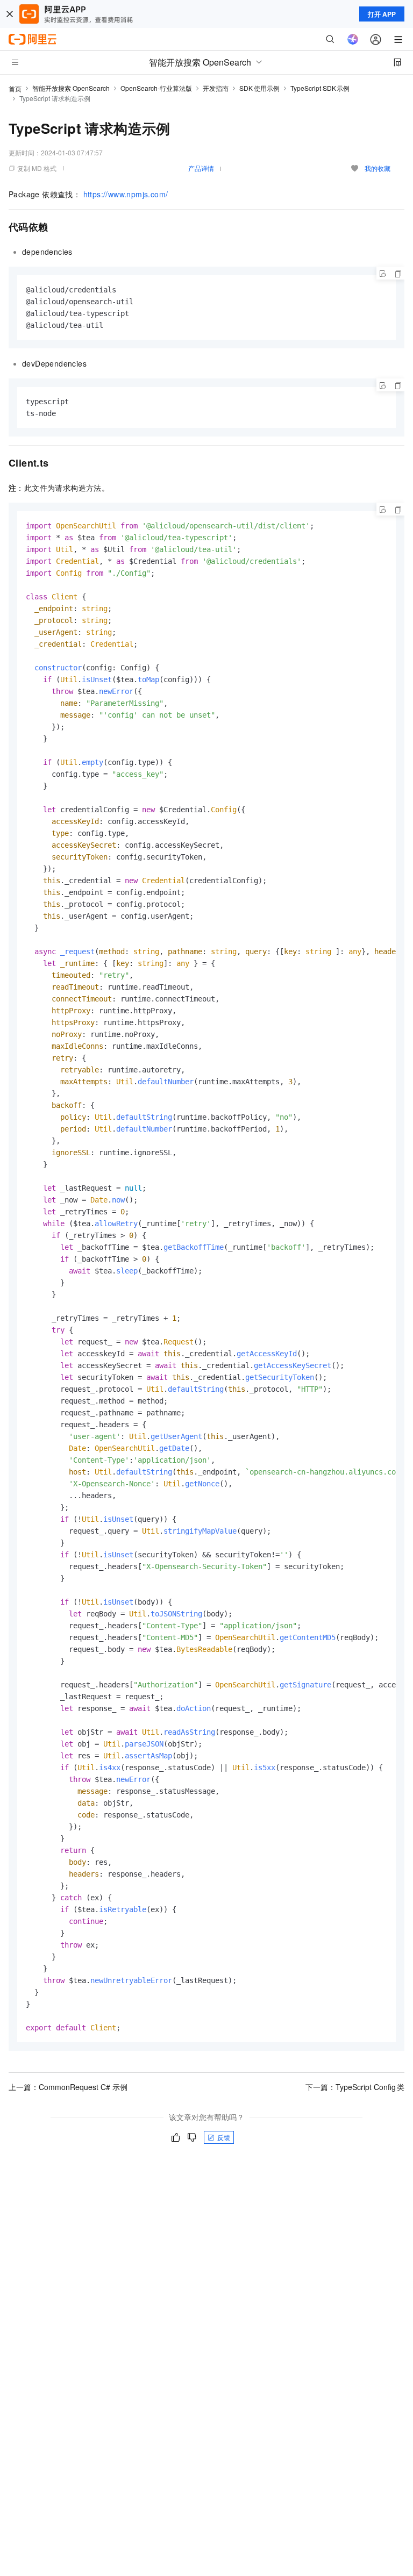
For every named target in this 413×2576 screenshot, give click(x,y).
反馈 (224, 2137)
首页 (15, 88)
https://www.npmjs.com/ (126, 194)
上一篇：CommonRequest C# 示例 (68, 2087)
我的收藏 (378, 168)
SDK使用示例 (259, 88)
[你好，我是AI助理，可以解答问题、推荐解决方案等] (353, 39)
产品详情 (201, 168)
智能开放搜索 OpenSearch (71, 88)
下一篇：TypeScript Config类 (355, 2087)
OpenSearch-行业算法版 (156, 88)
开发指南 (216, 88)
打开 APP (382, 14)
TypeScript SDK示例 (320, 88)
